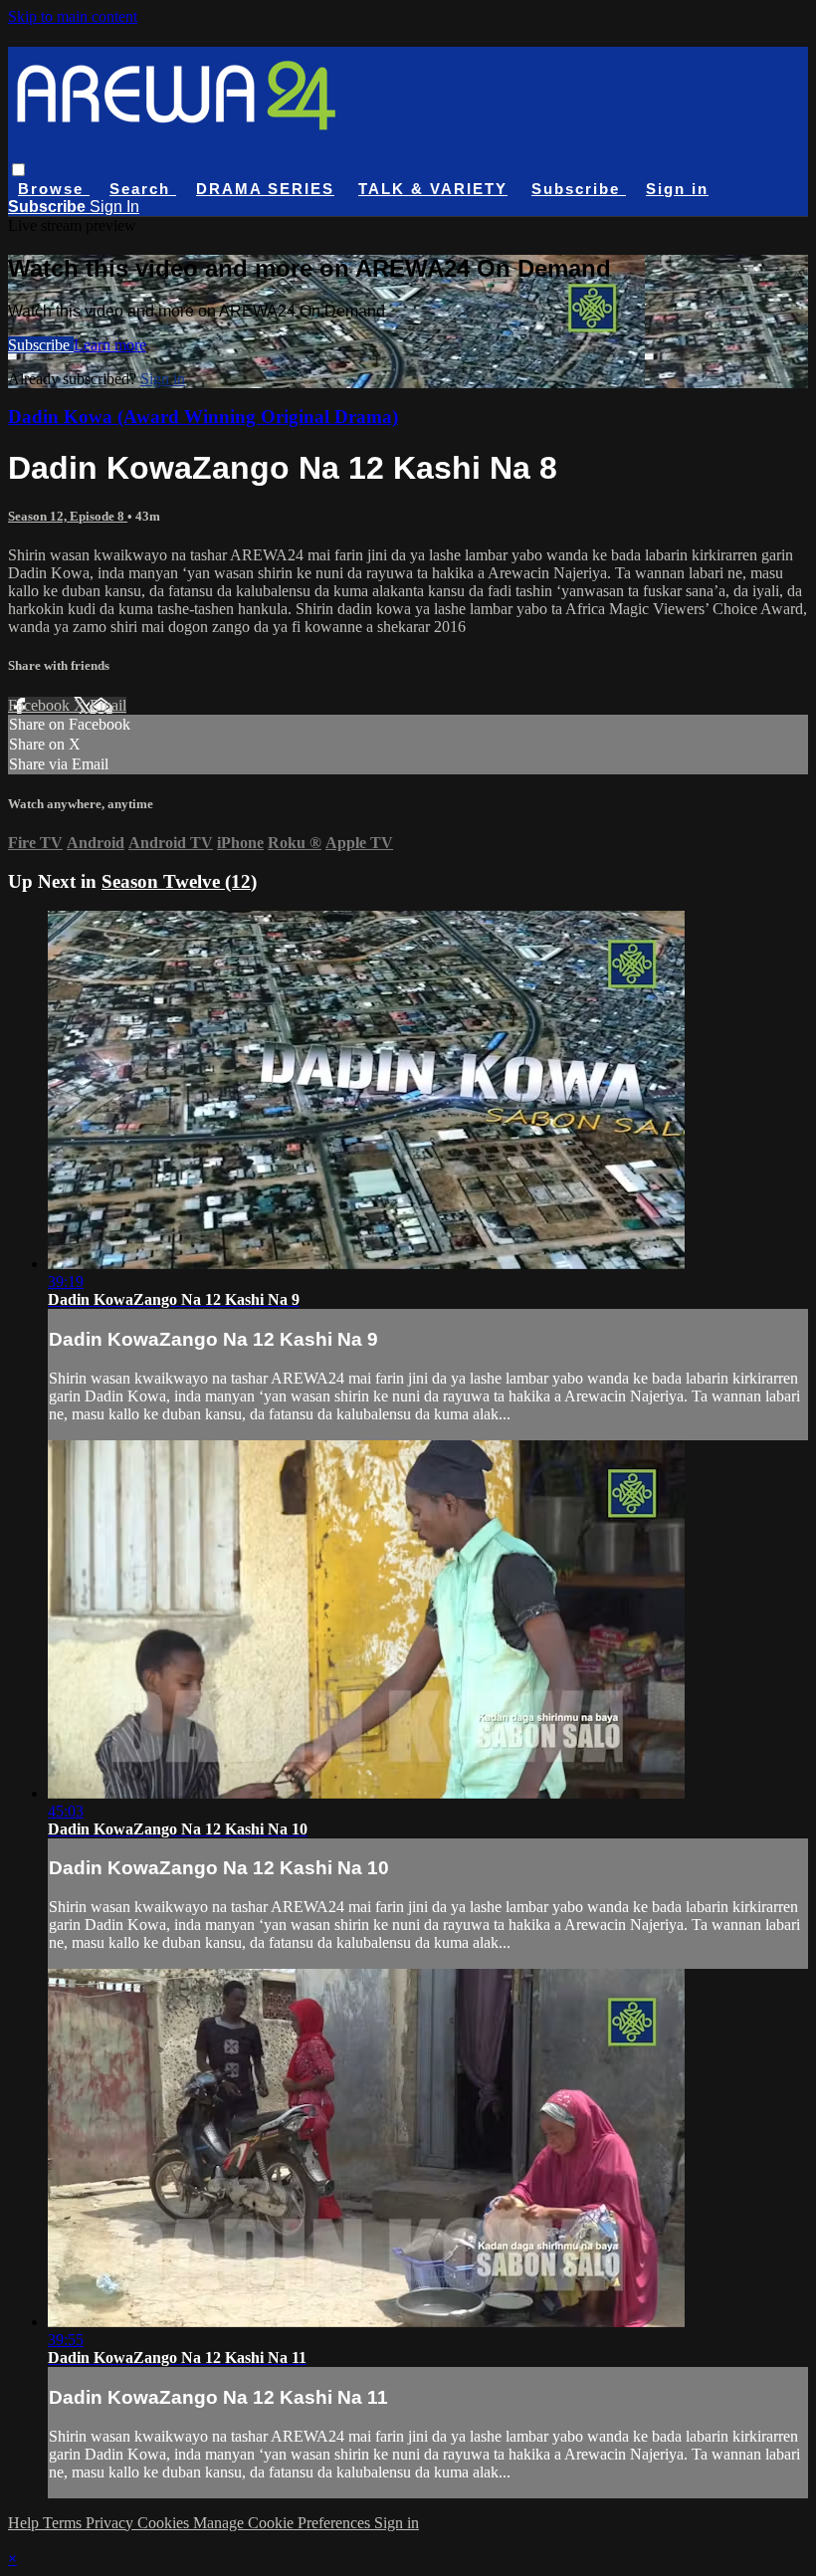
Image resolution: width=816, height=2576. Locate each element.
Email (108, 705)
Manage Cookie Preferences (284, 2523)
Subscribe (41, 345)
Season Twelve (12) (179, 881)
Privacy (111, 2523)
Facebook (41, 705)
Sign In (114, 207)
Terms (64, 2523)
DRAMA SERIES (265, 189)
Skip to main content (73, 16)
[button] (18, 170)
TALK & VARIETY (433, 189)
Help (25, 2523)
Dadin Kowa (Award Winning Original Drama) (203, 417)
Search (143, 189)
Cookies (165, 2523)
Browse (54, 189)
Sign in (677, 189)
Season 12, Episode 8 (68, 516)
